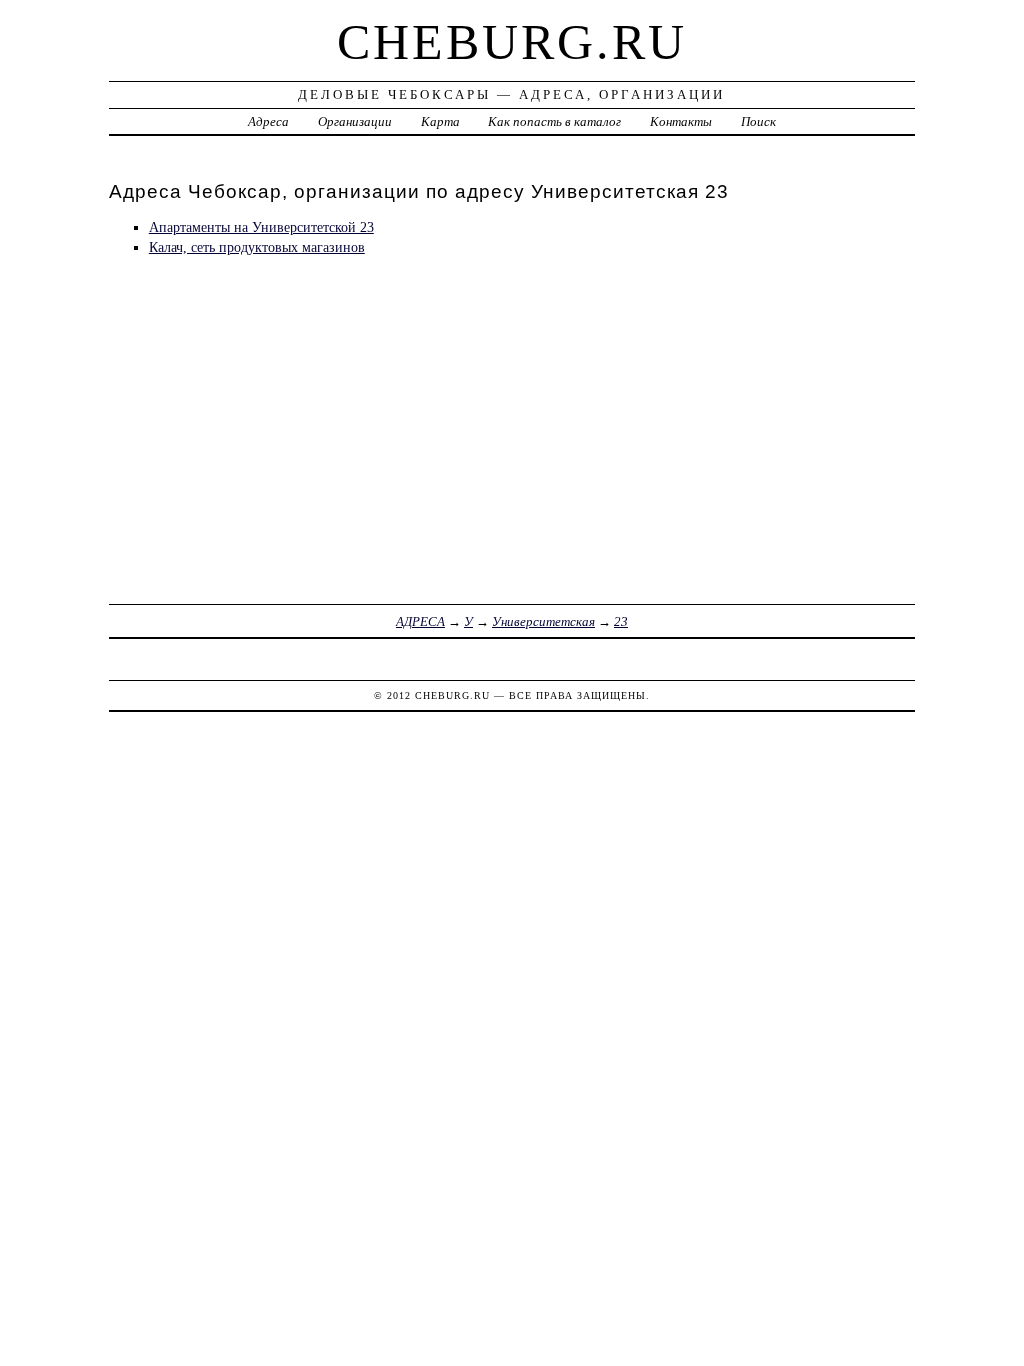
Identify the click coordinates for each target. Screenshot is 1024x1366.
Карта (440, 121)
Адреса (268, 121)
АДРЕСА (420, 621)
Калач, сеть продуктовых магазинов (257, 247)
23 (621, 621)
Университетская (543, 621)
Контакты (681, 121)
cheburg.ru (512, 42)
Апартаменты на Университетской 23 (261, 227)
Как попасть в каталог (554, 121)
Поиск (758, 121)
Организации (355, 121)
